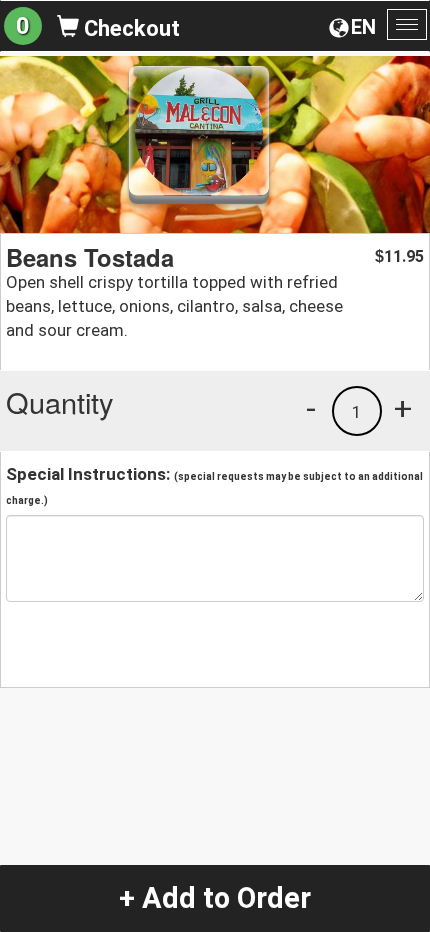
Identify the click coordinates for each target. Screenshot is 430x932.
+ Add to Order (215, 898)
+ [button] (403, 408)
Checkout (129, 28)
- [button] (311, 408)
